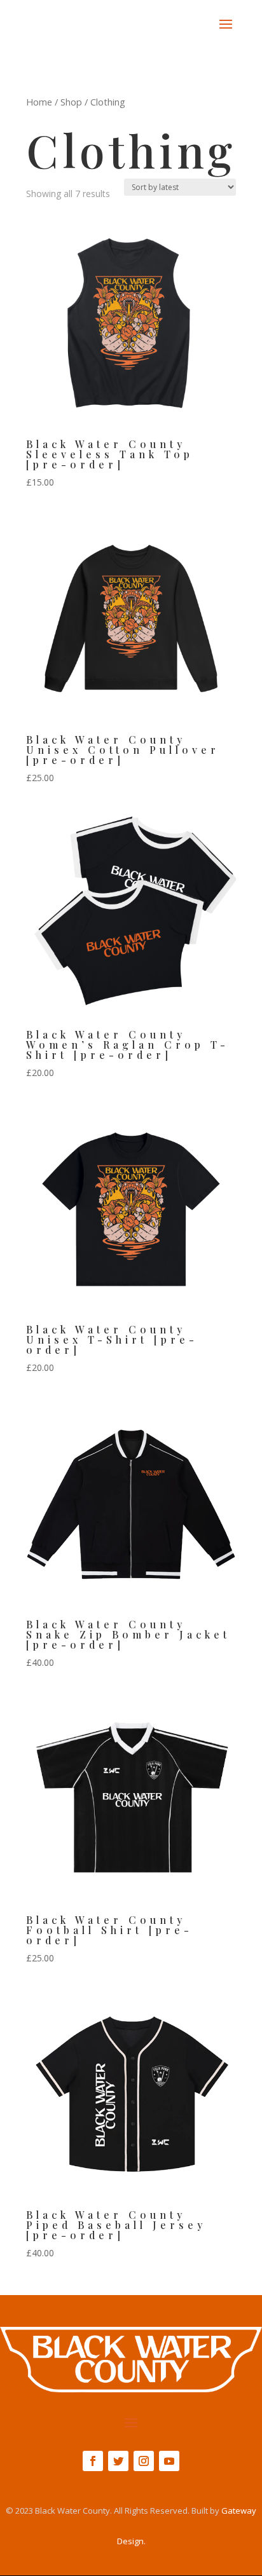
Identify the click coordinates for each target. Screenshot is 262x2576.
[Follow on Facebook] (93, 2461)
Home (39, 102)
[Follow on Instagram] (144, 2461)
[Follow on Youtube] (169, 2461)
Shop (71, 102)
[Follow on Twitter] (118, 2461)
